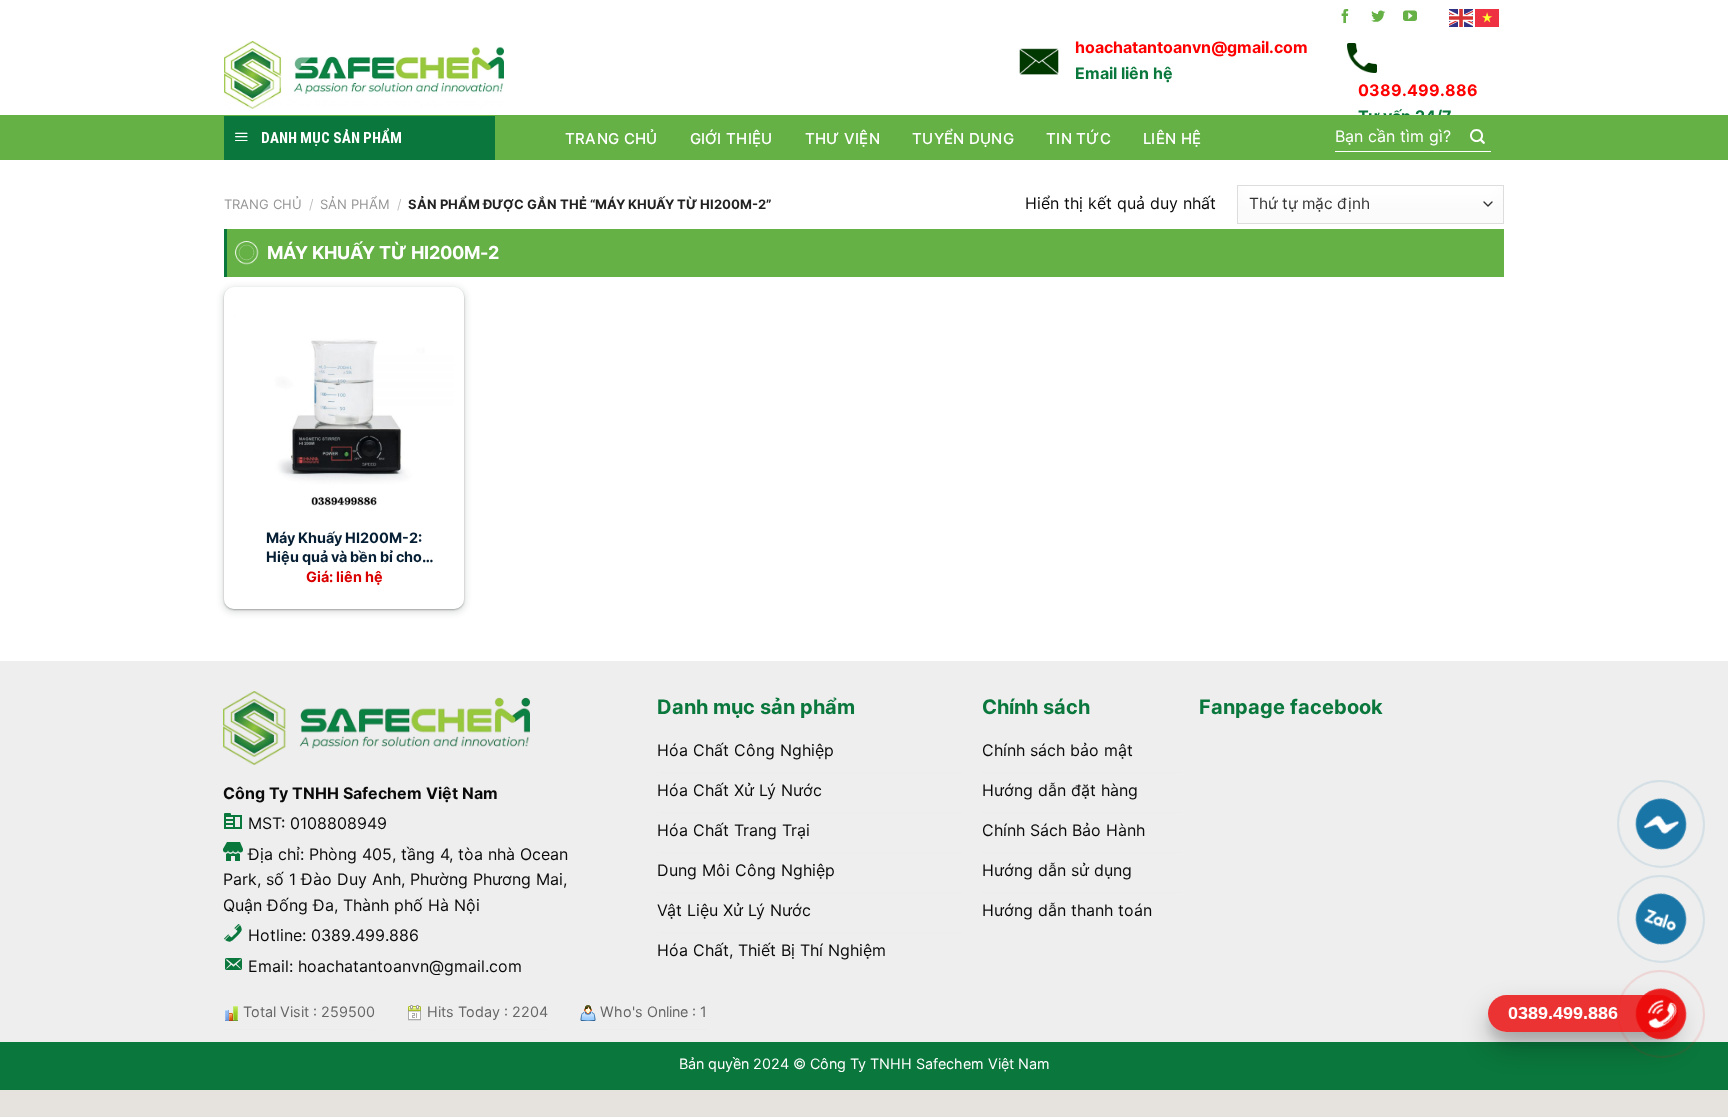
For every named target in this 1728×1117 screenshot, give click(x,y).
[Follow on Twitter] (1378, 17)
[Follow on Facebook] (1345, 17)
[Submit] (1476, 138)
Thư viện (842, 138)
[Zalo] (1660, 919)
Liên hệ (1172, 138)
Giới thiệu (731, 138)
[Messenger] (1660, 824)
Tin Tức (1078, 138)
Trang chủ (611, 138)
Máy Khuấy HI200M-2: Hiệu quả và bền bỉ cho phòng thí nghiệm (344, 547)
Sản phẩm (355, 204)
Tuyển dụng (963, 138)
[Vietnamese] (1488, 17)
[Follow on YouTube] (1410, 17)
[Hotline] (1660, 1014)
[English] (1462, 17)
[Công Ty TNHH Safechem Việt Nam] (364, 74)
